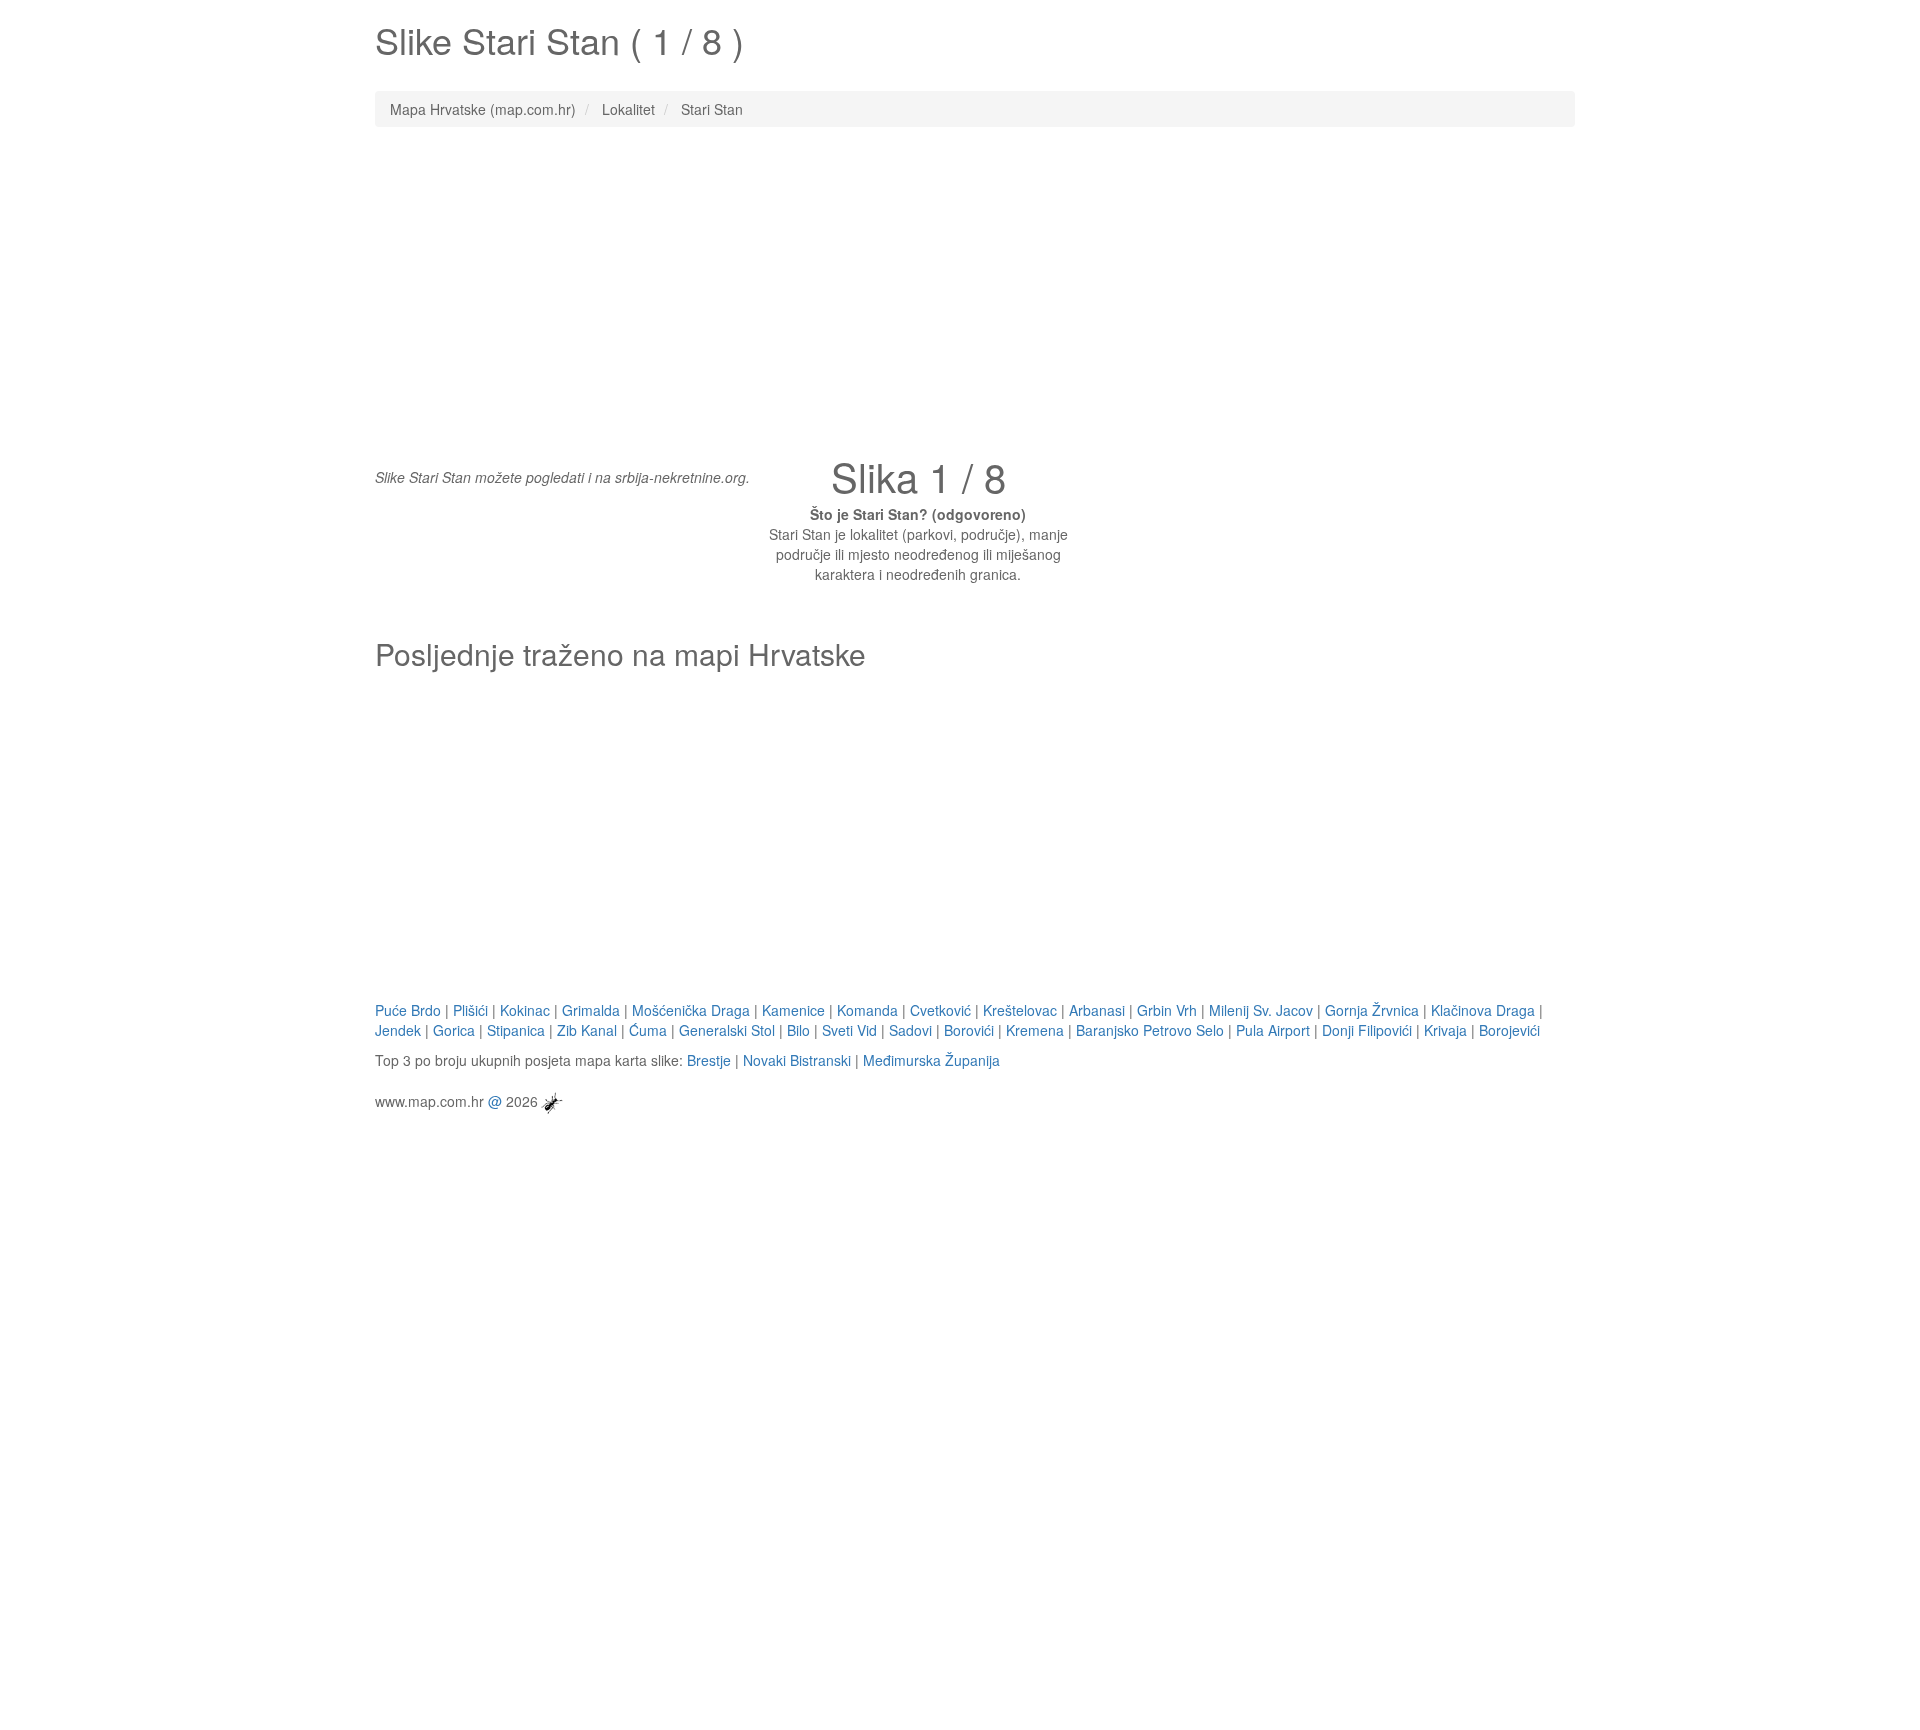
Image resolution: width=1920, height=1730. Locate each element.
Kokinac (525, 1010)
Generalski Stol (727, 1030)
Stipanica (516, 1030)
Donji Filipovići (1367, 1030)
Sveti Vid (849, 1030)
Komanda (867, 1010)
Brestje (709, 1060)
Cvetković (940, 1010)
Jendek (398, 1030)
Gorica (454, 1030)
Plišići (470, 1010)
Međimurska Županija (931, 1060)
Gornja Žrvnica (1372, 1010)
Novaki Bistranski (797, 1060)
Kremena (1035, 1030)
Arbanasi (1097, 1010)
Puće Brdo (408, 1010)
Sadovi (910, 1030)
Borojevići (1509, 1030)
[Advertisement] (960, 287)
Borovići (969, 1030)
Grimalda (591, 1010)
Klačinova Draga (1483, 1010)
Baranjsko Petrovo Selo (1150, 1030)
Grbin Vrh (1167, 1010)
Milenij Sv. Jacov (1261, 1010)
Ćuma (648, 1030)
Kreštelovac (1020, 1010)
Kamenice (793, 1010)
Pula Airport (1273, 1030)
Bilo (798, 1030)
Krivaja (1445, 1030)
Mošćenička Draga (691, 1010)
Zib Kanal (587, 1030)
